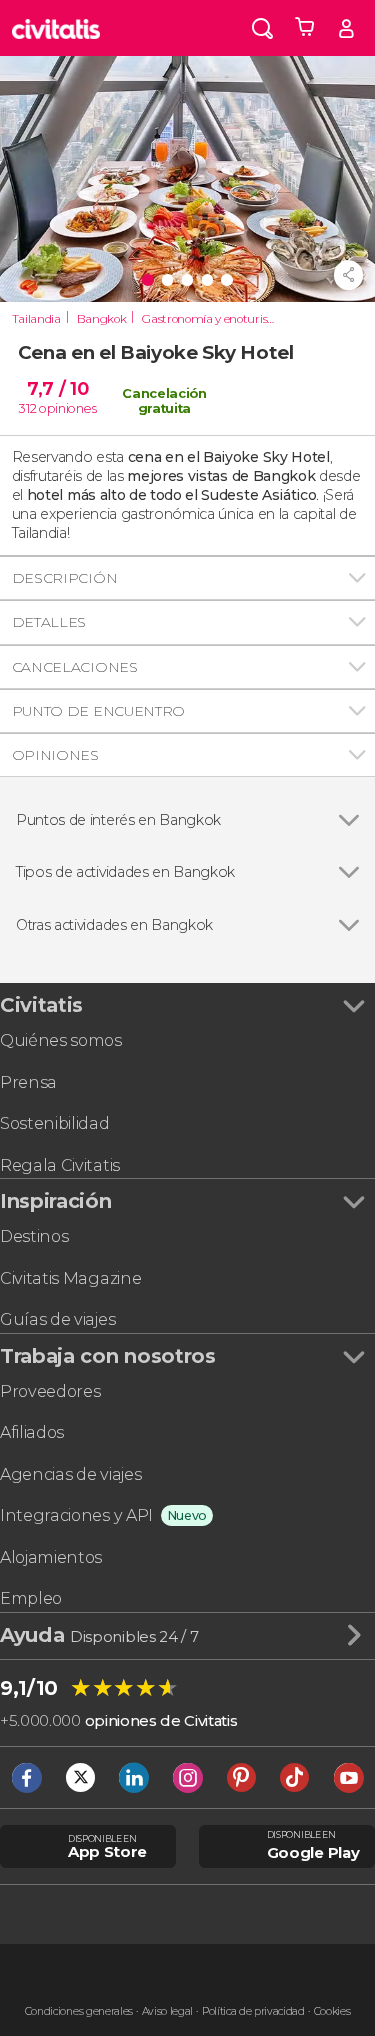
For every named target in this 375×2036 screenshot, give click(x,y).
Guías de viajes (57, 1319)
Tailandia (36, 319)
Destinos (34, 1236)
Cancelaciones (75, 667)
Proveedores (50, 1391)
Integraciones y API (76, 1515)
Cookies (332, 2011)
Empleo (31, 1598)
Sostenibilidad (55, 1123)
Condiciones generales (79, 2011)
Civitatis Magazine (70, 1278)
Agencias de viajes (70, 1474)
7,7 (57, 388)
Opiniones (55, 755)
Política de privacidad (253, 2011)
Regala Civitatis (60, 1165)
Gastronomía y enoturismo (213, 319)
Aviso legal (167, 2011)
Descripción (64, 578)
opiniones (67, 408)
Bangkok (102, 319)
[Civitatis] (56, 28)
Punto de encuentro (98, 711)
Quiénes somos (61, 1040)
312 (27, 408)
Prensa (28, 1082)
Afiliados (32, 1432)
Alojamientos (51, 1557)
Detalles (49, 622)
